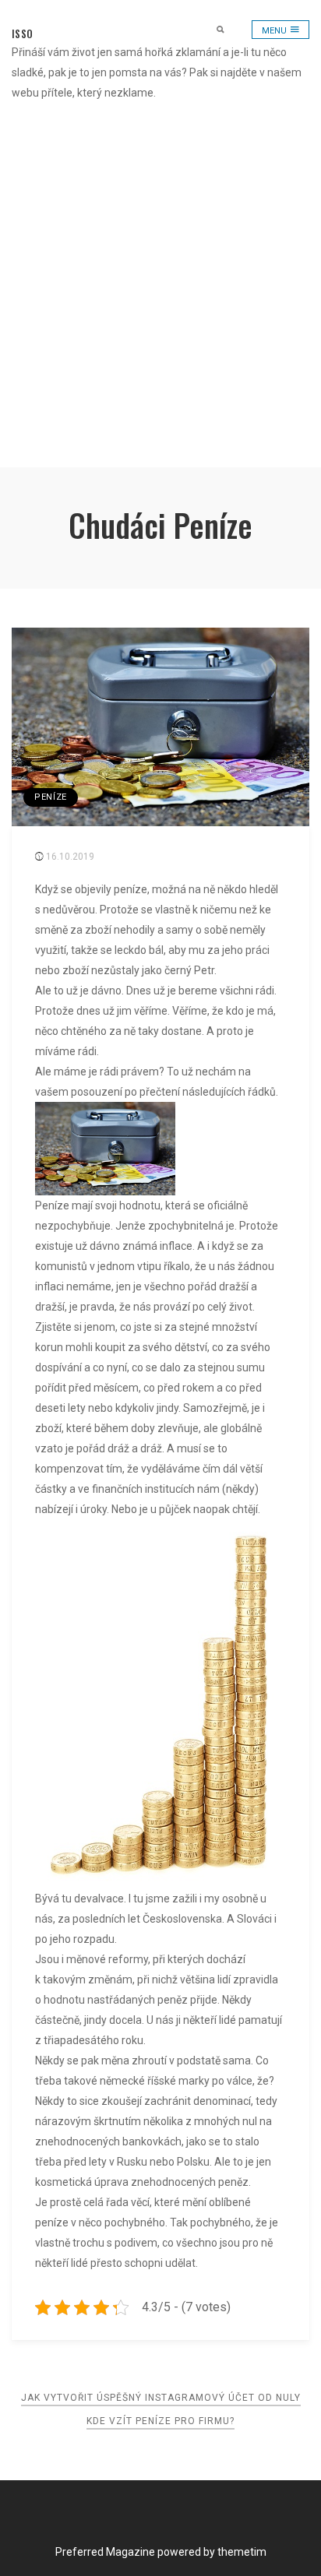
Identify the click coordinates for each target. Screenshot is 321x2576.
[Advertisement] (160, 287)
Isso (22, 33)
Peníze (51, 797)
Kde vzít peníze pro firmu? (160, 2421)
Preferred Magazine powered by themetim (161, 2552)
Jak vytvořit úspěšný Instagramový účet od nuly (161, 2398)
